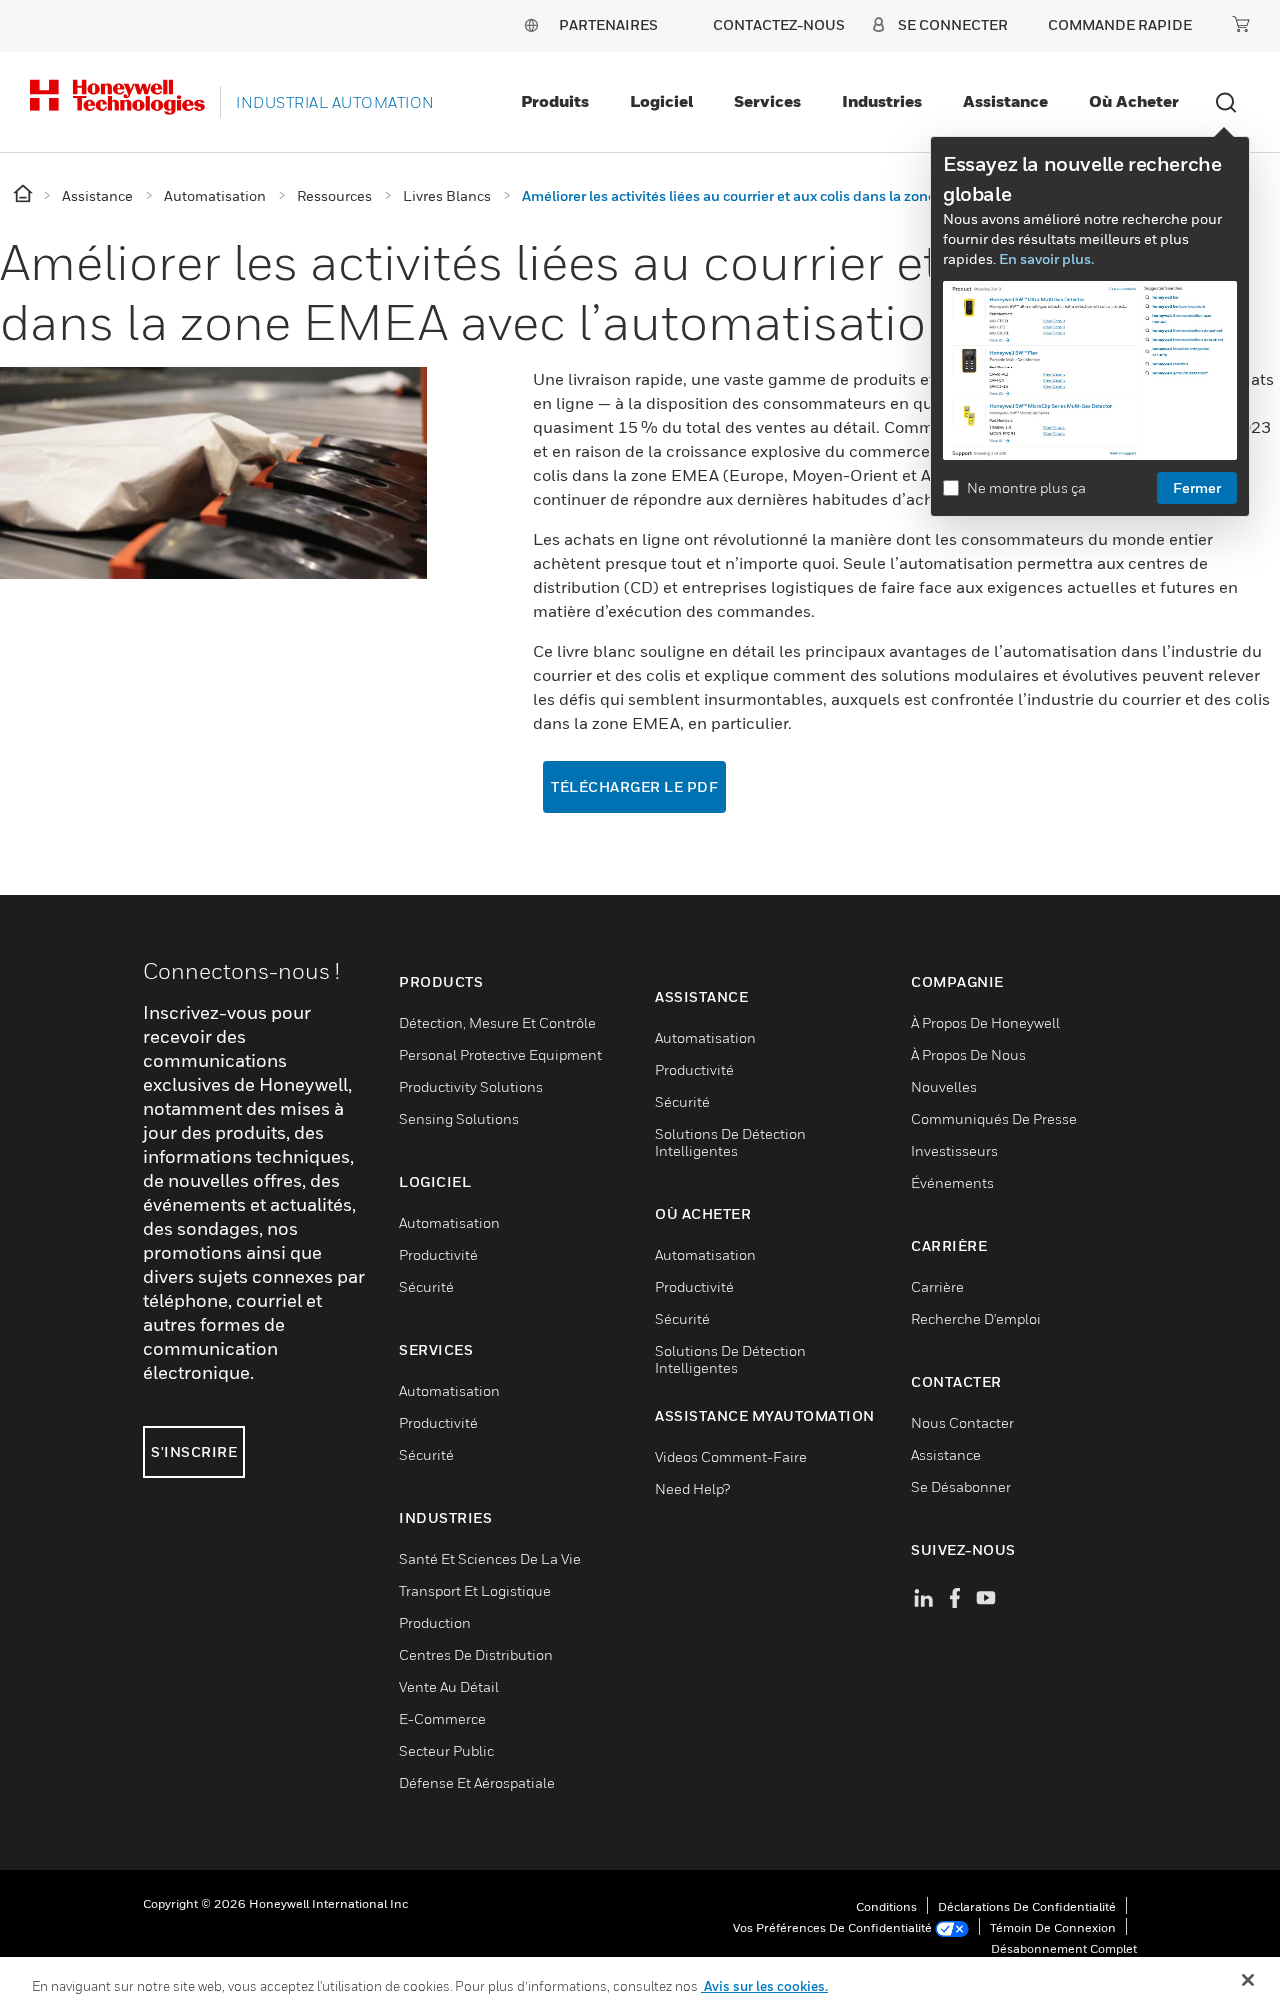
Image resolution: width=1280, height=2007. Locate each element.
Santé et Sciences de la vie (490, 1558)
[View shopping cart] (1241, 24)
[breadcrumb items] (24, 194)
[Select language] (531, 24)
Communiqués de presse (994, 1118)
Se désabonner (961, 1486)
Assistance (1005, 101)
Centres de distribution (476, 1654)
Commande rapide (1120, 24)
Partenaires (608, 24)
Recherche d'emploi (976, 1318)
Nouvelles (944, 1086)
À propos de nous (968, 1054)
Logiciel (661, 101)
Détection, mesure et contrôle (497, 1022)
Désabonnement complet (1064, 1948)
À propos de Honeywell (985, 1022)
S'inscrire (194, 1451)
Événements (952, 1182)
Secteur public (446, 1750)
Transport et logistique (475, 1590)
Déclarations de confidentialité (1027, 1906)
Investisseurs (954, 1150)
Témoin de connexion (1053, 1927)
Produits (555, 101)
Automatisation (449, 1222)
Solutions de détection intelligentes (730, 1142)
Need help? (692, 1488)
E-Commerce (442, 1718)
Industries (882, 101)
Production (435, 1622)
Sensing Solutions (459, 1118)
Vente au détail (449, 1686)
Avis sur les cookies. (764, 1986)
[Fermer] (1248, 1980)
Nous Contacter (962, 1422)
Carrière (937, 1286)
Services (767, 101)
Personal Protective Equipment (500, 1054)
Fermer (1197, 487)
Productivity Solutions (471, 1086)
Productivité (438, 1254)
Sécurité (426, 1286)
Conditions (886, 1906)
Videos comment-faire (731, 1456)
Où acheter (1134, 101)
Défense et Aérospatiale (477, 1782)
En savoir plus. (1046, 258)
